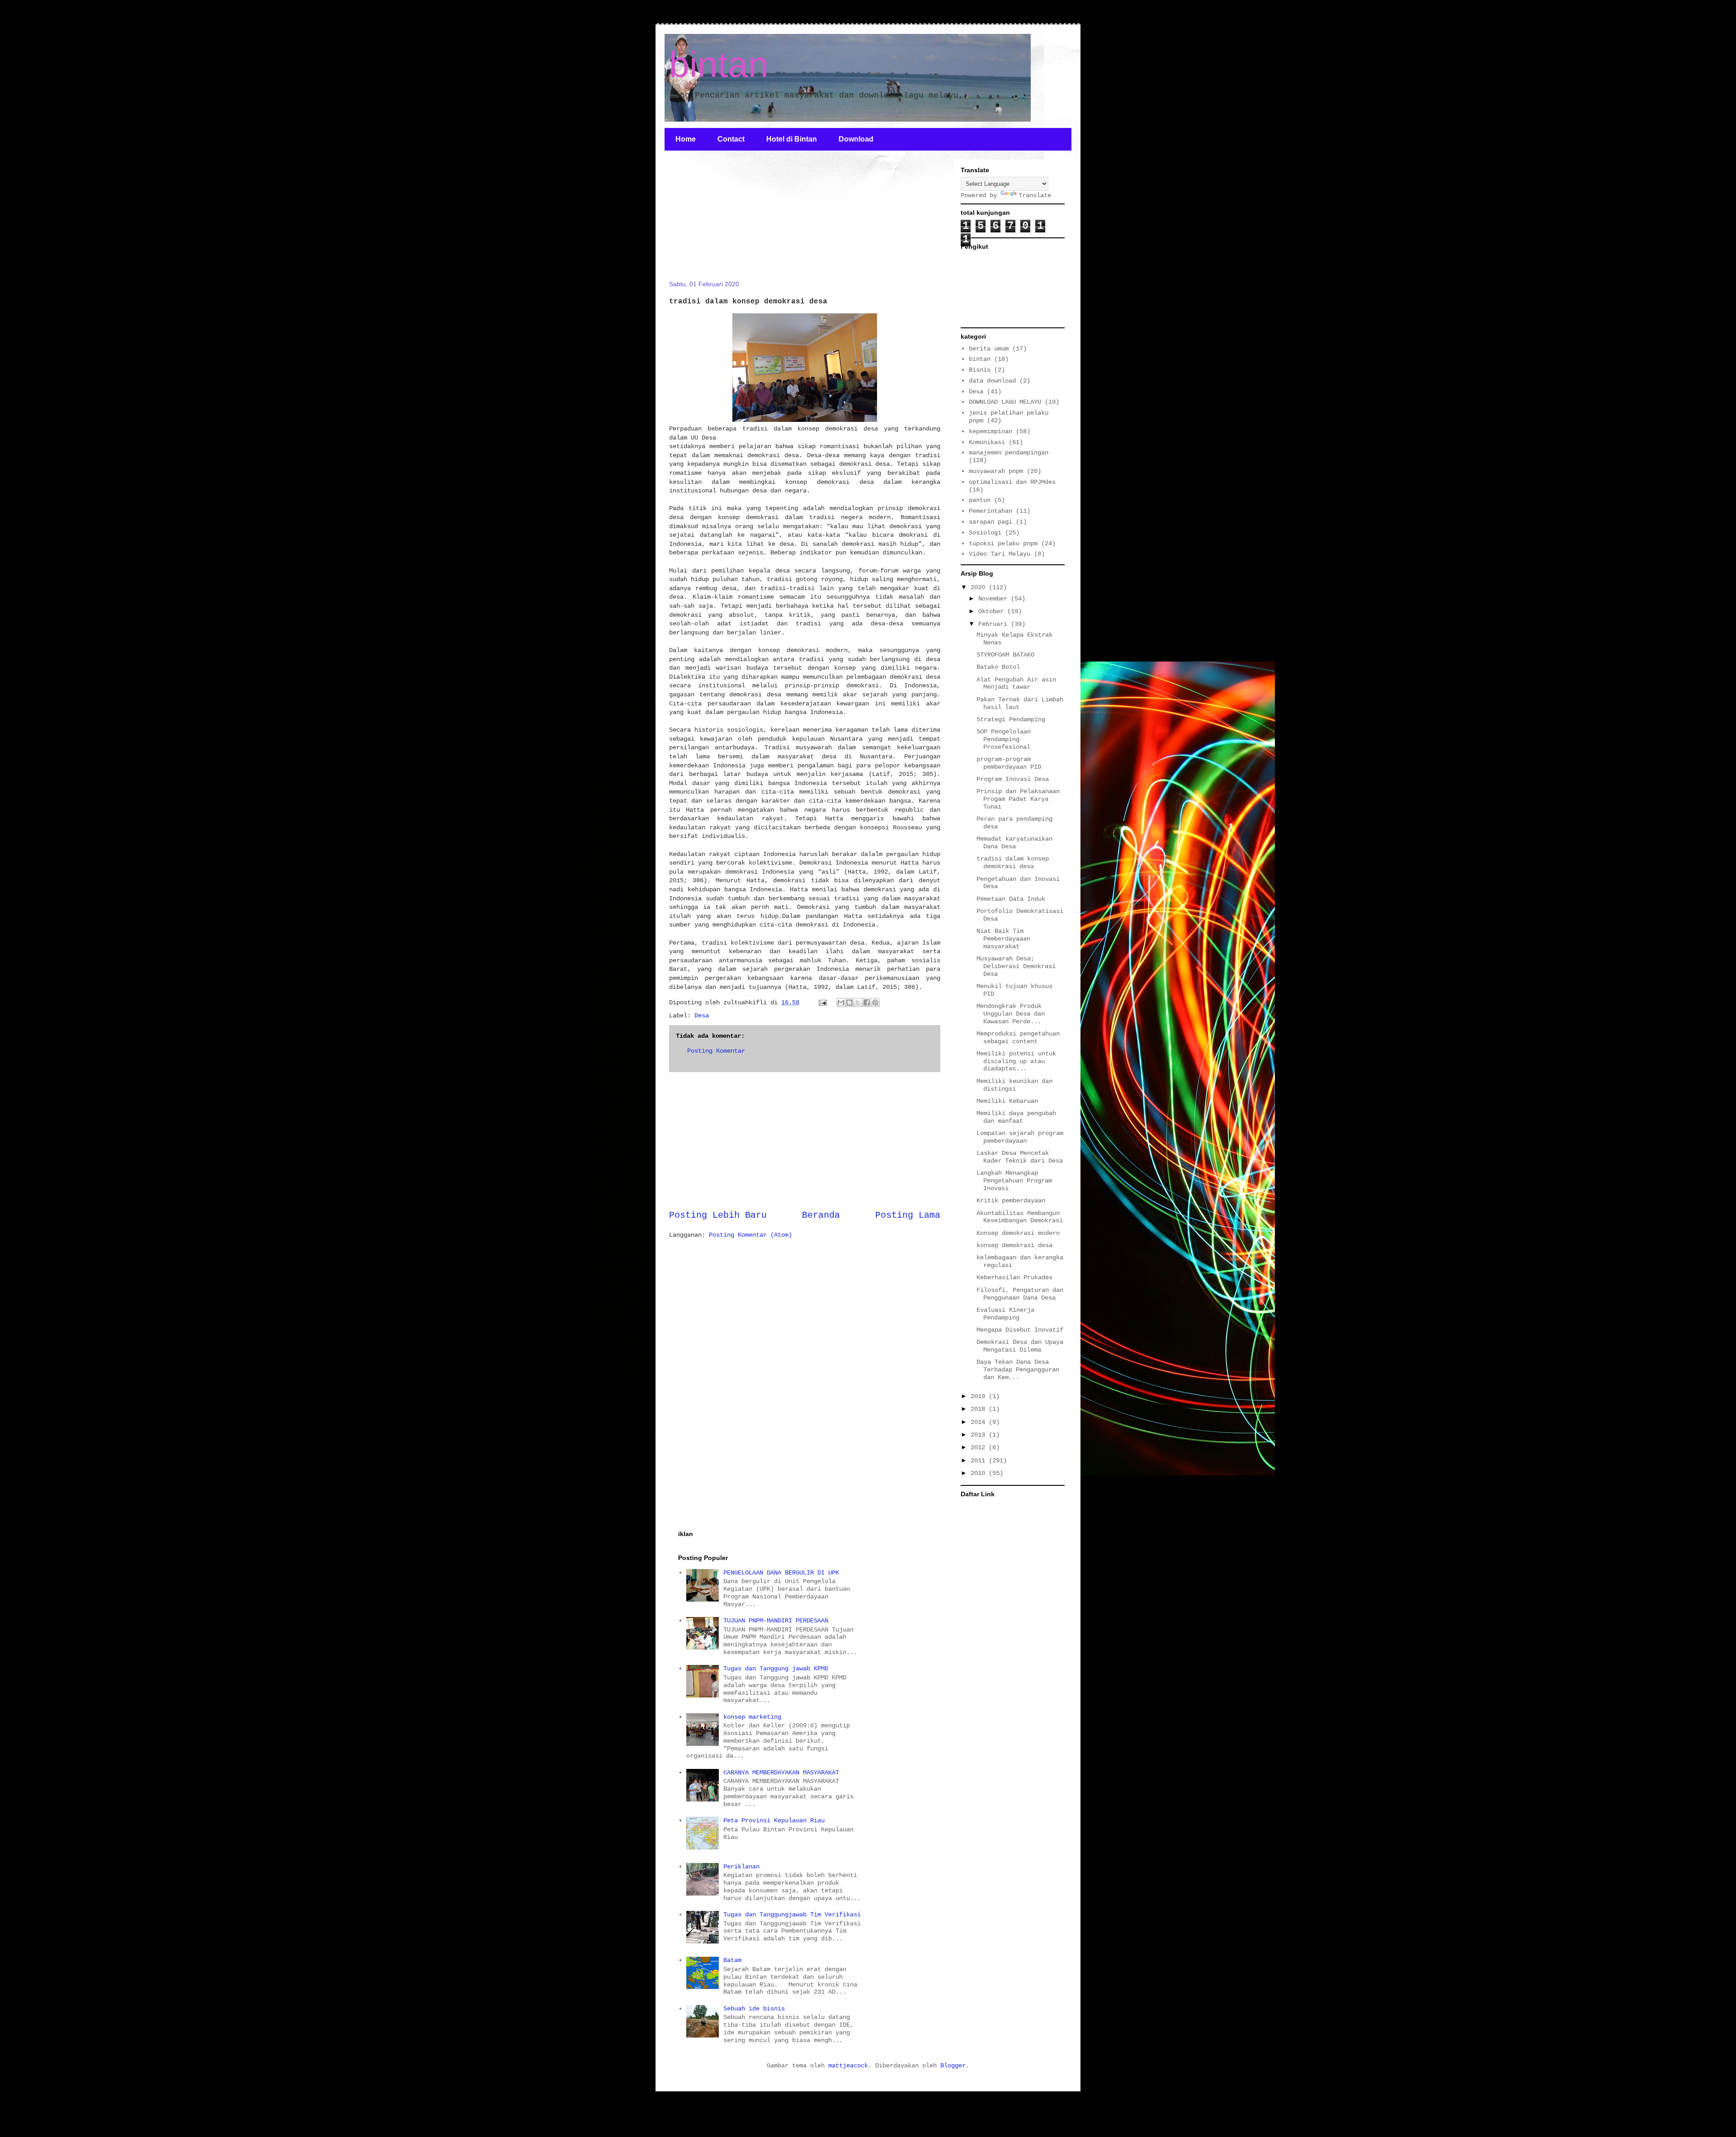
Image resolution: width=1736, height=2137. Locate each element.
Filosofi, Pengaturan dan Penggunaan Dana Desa (1020, 1294)
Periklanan (741, 1867)
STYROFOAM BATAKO (1005, 655)
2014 (980, 1422)
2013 (980, 1435)
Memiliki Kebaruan (1007, 1101)
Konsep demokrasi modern (1018, 1233)
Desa (702, 1016)
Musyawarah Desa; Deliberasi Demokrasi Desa (1016, 966)
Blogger (953, 2066)
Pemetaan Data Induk (1011, 899)
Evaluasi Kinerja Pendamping (1005, 1314)
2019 (980, 1396)
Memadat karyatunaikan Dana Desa (1014, 843)
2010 (980, 1473)
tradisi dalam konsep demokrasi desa (1013, 863)
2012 (980, 1447)
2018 (980, 1409)
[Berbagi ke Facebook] (867, 1002)
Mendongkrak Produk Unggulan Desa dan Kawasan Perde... (1011, 1014)
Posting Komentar (716, 1051)
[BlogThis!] (849, 1002)
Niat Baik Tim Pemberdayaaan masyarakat (1003, 939)
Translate (1035, 195)
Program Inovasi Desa (1013, 779)
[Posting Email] (823, 1002)
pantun (980, 500)
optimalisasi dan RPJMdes (1012, 482)
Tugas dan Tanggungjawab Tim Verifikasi (792, 1915)
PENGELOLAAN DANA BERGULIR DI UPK (781, 1573)
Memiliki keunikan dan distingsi (1014, 1085)
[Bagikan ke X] (858, 1002)
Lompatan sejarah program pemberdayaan (1020, 1137)
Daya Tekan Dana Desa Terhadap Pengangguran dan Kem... (1018, 1370)
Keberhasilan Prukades (1014, 1277)
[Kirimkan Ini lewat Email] (841, 1002)
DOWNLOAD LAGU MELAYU (1005, 402)
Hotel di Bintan (792, 139)
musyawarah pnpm (996, 471)
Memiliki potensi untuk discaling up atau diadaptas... (1016, 1061)
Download (856, 139)
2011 (980, 1461)
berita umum (989, 349)
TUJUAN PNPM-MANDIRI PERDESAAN (776, 1621)
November (995, 599)
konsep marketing (752, 1717)
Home (686, 139)
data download (992, 381)
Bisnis (980, 370)
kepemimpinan (991, 431)
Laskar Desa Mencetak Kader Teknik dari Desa (1020, 1157)
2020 (980, 587)
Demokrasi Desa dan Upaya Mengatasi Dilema (1020, 1346)
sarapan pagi (991, 522)
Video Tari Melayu (1000, 554)
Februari (995, 624)
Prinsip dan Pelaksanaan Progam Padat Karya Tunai (1018, 799)
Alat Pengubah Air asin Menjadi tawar (1016, 683)
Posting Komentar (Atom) (750, 1235)
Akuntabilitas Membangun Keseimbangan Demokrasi (1020, 1217)
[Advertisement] (737, 221)
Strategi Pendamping (1011, 719)
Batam (732, 1960)
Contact (731, 139)
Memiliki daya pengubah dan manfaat (1016, 1117)
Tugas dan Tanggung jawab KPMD (776, 1669)
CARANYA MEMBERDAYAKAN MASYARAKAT (781, 1773)
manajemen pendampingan (1009, 453)
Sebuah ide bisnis (754, 2009)
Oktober (993, 611)
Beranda (821, 1215)
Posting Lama (908, 1215)
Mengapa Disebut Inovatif (1020, 1330)
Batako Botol (998, 667)
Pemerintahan (991, 511)
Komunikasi (987, 442)
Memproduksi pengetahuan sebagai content (1018, 1038)
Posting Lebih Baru (718, 1215)
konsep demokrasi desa (1014, 1245)
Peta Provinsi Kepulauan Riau (774, 1820)
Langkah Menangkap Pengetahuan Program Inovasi (1014, 1181)
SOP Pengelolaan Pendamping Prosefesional (1004, 739)
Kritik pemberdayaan (1011, 1201)
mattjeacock (848, 2066)
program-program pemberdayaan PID (1009, 763)
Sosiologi (985, 533)
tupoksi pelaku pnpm (1003, 544)
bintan (719, 64)
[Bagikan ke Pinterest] (875, 1002)
